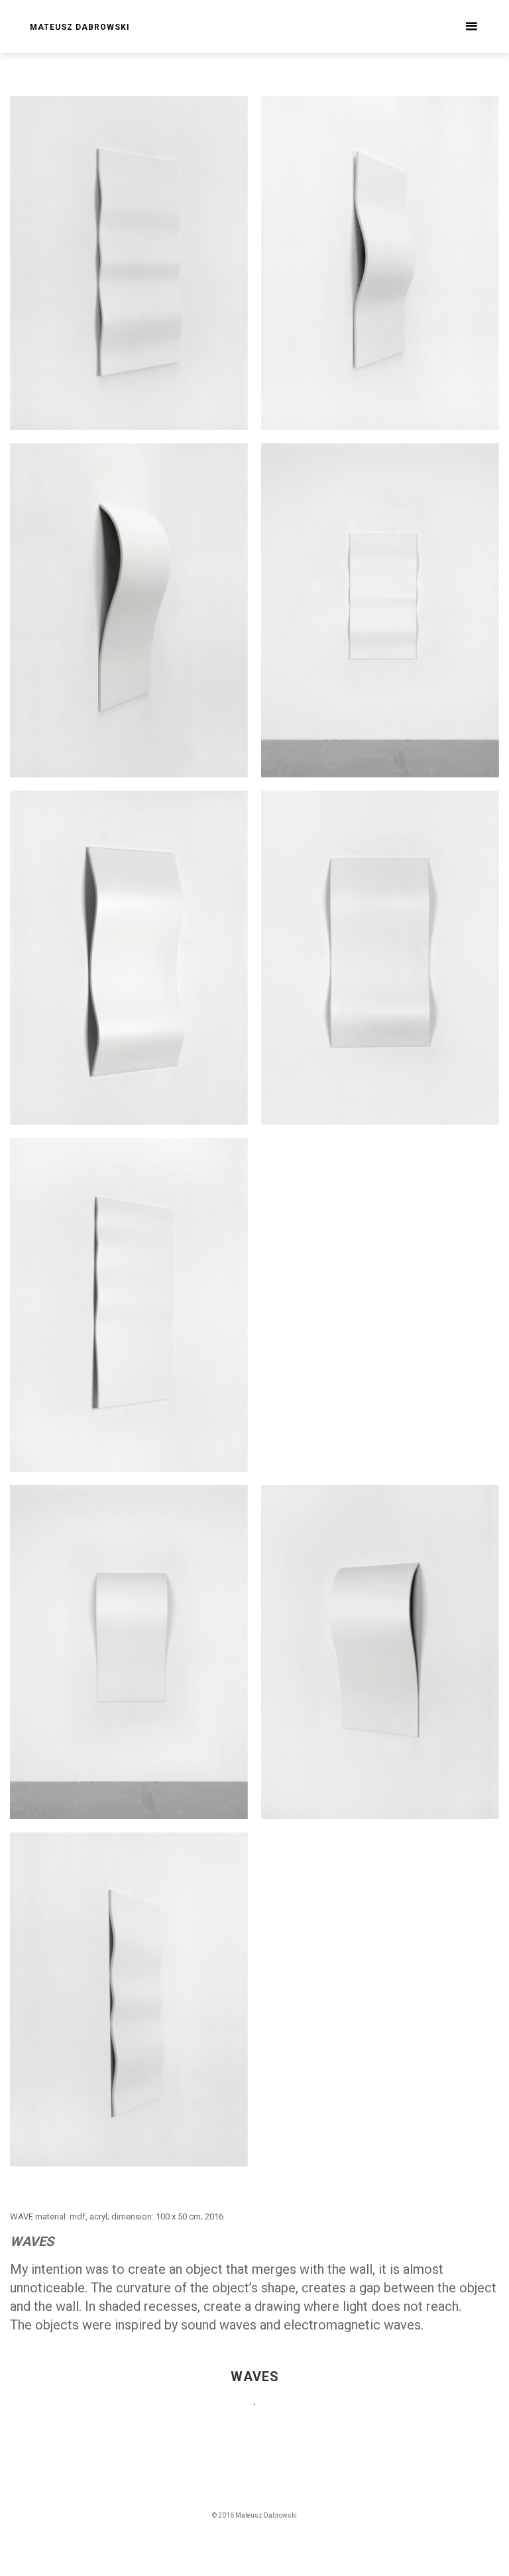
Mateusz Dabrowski (80, 27)
